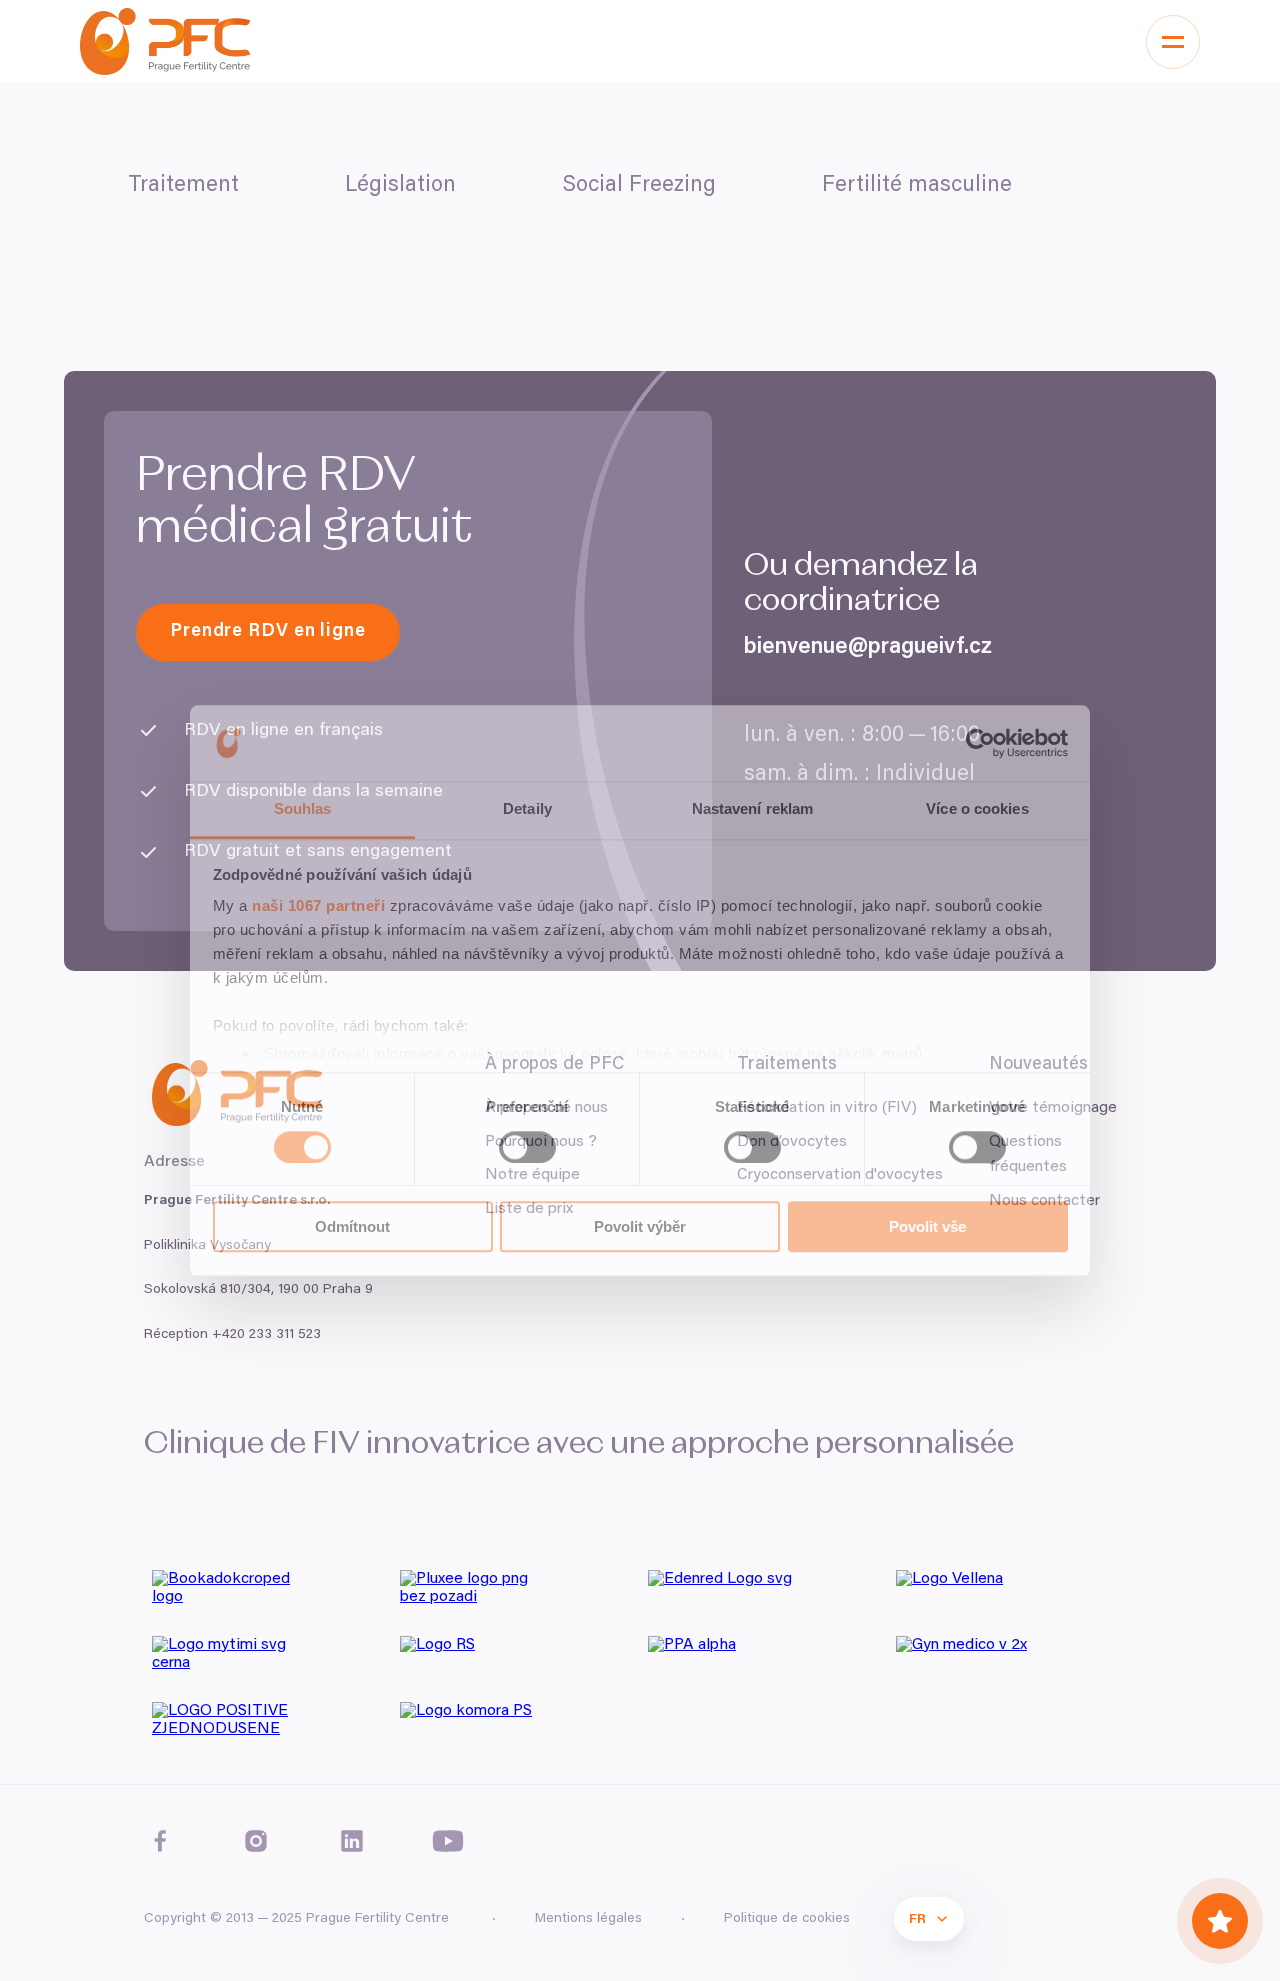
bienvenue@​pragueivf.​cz (868, 648)
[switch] (527, 1147)
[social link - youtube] (448, 1841)
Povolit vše (927, 1226)
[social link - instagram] (256, 1841)
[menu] (1173, 42)
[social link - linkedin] (352, 1841)
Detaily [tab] (527, 809)
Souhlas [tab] (303, 809)
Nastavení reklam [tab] (753, 809)
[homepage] (165, 41)
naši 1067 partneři (318, 906)
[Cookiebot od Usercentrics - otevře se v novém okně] (980, 743)
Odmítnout (352, 1226)
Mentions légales (588, 1919)
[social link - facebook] (160, 1841)
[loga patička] (268, 1595)
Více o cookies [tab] (977, 809)
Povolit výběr (640, 1226)
